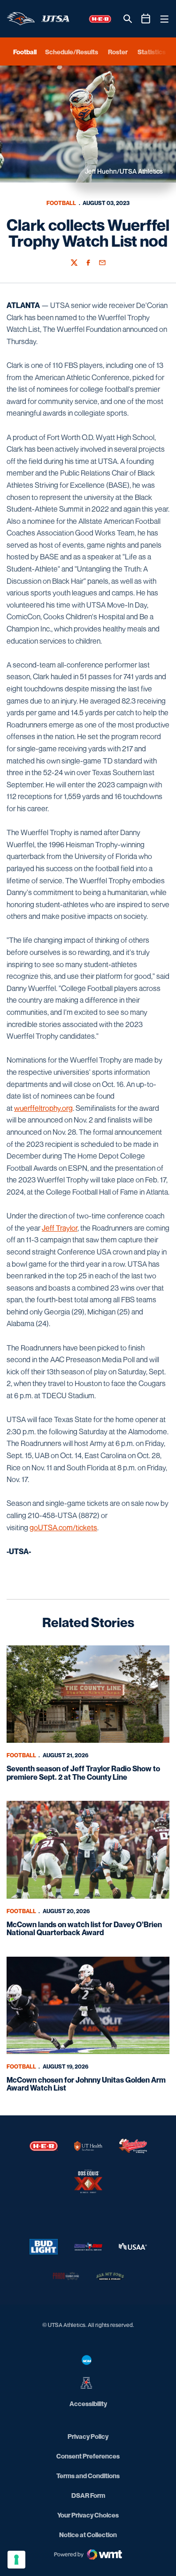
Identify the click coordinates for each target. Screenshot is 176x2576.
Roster (118, 52)
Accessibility (88, 2403)
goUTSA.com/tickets (63, 1527)
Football (61, 203)
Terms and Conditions (88, 2476)
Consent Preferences (88, 2456)
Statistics (152, 52)
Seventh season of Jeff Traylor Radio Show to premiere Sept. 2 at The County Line (83, 1773)
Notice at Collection (88, 2535)
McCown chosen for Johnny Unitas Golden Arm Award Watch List (86, 2084)
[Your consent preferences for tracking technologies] (16, 2560)
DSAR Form (88, 2495)
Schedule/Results (72, 52)
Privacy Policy (88, 2436)
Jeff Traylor (60, 1228)
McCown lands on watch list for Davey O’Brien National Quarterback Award (84, 1929)
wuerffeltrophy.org (43, 1108)
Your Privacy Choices (88, 2515)
